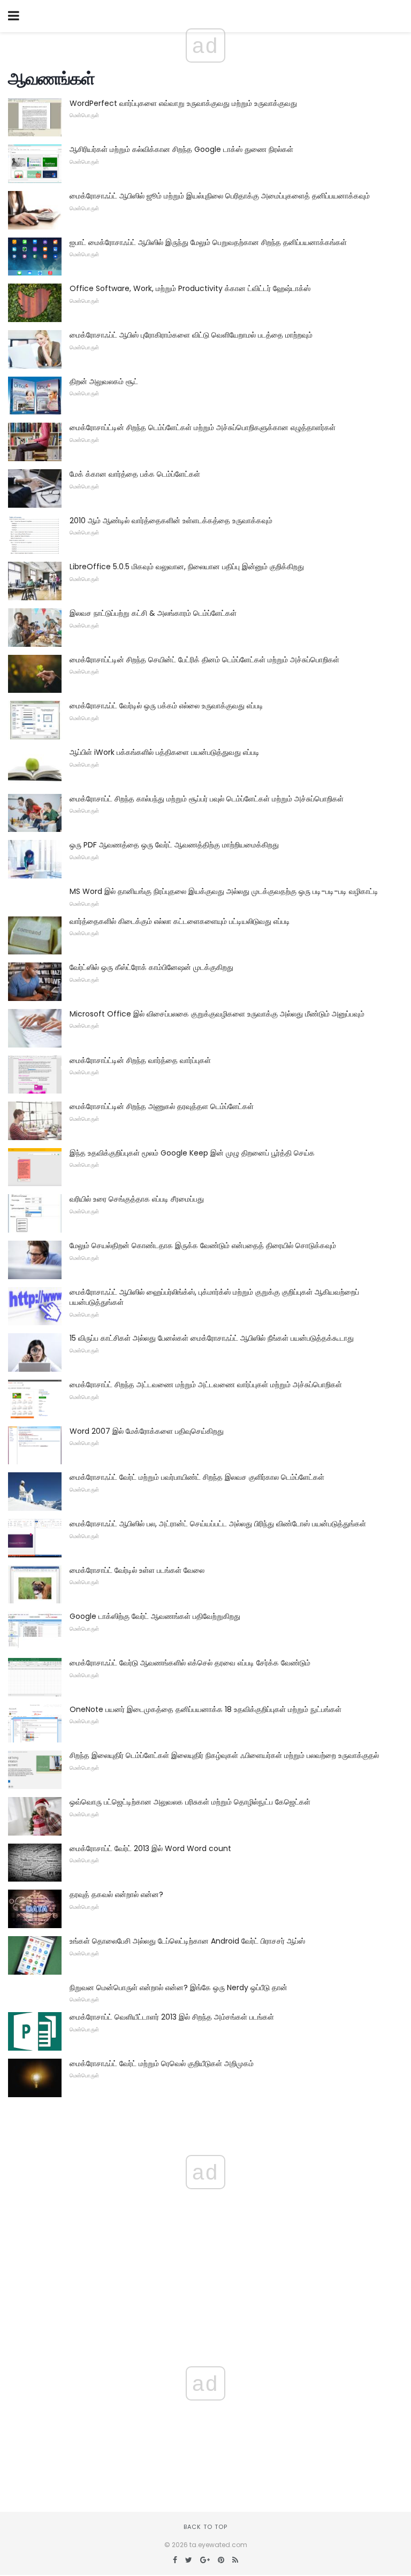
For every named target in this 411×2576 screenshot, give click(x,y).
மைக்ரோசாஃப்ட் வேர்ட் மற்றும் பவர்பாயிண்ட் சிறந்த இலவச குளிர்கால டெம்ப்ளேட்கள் (197, 1477)
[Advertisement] (205, 2416)
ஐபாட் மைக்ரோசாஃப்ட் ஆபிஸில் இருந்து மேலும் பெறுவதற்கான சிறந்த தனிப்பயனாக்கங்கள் (208, 242)
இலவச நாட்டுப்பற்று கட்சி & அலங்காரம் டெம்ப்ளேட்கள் (153, 613)
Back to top (205, 2527)
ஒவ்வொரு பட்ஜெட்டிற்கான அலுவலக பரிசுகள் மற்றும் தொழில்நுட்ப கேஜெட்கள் (190, 1802)
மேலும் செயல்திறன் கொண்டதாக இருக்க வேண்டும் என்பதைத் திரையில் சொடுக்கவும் (203, 1245)
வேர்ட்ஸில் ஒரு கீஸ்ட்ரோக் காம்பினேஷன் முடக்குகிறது (151, 967)
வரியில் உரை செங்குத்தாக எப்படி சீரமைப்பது (137, 1199)
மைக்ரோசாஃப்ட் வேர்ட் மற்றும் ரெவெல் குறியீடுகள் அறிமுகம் (162, 2063)
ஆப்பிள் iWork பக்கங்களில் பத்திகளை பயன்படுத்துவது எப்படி (165, 752)
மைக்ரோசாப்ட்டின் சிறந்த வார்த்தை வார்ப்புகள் (140, 1060)
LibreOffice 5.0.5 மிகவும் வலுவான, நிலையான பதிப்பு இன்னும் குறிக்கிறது (187, 567)
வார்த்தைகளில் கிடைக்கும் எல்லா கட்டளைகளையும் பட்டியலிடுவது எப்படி (180, 921)
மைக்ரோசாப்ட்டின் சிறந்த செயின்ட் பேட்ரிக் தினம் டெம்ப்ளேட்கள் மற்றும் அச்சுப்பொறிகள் (204, 660)
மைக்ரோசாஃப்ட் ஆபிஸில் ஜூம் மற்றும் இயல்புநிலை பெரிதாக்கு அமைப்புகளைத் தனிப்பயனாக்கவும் (220, 196)
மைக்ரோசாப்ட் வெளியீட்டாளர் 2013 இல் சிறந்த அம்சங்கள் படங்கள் (172, 2017)
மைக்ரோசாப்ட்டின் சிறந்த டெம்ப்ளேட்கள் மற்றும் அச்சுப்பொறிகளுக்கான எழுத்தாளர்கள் (203, 427)
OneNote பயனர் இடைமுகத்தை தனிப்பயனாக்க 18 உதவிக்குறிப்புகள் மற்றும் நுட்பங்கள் (205, 1709)
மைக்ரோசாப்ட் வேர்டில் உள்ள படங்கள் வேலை (137, 1570)
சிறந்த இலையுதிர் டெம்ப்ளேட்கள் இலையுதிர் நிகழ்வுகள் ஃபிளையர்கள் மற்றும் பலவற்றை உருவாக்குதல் (224, 1755)
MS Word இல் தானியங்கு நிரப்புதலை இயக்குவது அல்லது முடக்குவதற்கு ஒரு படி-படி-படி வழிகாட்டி (224, 891)
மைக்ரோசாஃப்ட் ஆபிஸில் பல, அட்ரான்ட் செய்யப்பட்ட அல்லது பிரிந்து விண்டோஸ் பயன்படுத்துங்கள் (218, 1524)
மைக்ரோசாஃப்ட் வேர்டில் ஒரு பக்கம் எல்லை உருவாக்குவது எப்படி (166, 706)
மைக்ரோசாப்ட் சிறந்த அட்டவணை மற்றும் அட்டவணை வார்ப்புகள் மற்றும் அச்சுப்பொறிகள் (206, 1385)
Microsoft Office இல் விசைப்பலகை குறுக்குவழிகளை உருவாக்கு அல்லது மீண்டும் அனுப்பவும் (217, 1014)
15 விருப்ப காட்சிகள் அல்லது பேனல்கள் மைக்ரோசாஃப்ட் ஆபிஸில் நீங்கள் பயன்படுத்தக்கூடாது (212, 1338)
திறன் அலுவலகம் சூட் (104, 381)
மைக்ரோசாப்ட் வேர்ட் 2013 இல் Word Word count (150, 1848)
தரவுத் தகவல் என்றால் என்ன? (116, 1894)
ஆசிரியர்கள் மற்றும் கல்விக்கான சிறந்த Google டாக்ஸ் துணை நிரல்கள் (181, 149)
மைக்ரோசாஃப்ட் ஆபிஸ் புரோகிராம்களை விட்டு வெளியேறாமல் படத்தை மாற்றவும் (191, 335)
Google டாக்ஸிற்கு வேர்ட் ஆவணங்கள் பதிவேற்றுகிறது (155, 1616)
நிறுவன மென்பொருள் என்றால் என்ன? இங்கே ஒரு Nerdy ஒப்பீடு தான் (178, 1988)
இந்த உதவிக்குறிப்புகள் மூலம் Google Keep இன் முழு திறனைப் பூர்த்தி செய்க (192, 1153)
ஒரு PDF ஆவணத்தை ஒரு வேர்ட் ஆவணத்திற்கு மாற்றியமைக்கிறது (174, 845)
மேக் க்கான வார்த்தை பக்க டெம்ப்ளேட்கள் (135, 474)
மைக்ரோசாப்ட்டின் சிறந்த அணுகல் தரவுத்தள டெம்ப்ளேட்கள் (162, 1106)
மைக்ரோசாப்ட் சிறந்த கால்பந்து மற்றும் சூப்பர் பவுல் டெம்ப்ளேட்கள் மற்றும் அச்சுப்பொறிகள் (207, 799)
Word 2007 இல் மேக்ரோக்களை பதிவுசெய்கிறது (147, 1431)
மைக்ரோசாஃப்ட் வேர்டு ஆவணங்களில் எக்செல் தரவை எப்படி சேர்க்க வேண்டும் (190, 1663)
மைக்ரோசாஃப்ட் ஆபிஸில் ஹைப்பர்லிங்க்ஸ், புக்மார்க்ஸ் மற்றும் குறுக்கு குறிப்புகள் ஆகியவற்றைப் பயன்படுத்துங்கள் (214, 1297)
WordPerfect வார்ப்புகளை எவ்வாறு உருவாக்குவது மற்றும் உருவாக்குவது (183, 103)
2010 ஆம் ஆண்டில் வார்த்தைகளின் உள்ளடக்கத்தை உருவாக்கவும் (171, 521)
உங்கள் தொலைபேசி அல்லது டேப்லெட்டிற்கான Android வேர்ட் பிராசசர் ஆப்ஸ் (187, 1941)
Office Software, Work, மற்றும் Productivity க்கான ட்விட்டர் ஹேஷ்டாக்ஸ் (190, 288)
